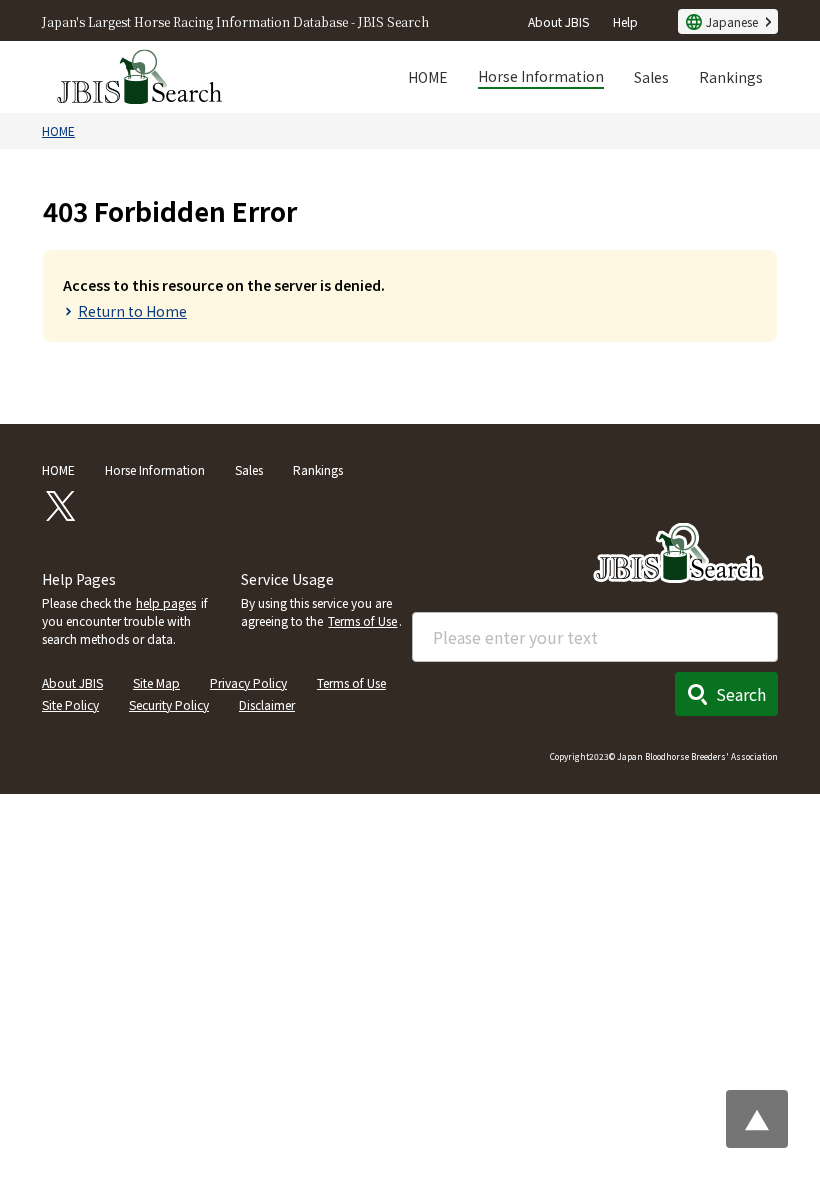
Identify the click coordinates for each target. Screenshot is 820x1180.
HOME (428, 77)
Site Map (156, 682)
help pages (166, 602)
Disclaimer (267, 704)
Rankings (731, 77)
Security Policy (169, 704)
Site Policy (70, 704)
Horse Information (541, 76)
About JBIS (558, 21)
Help (625, 21)
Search (741, 694)
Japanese (732, 21)
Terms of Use (362, 620)
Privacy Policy (248, 682)
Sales (651, 77)
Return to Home (132, 311)
